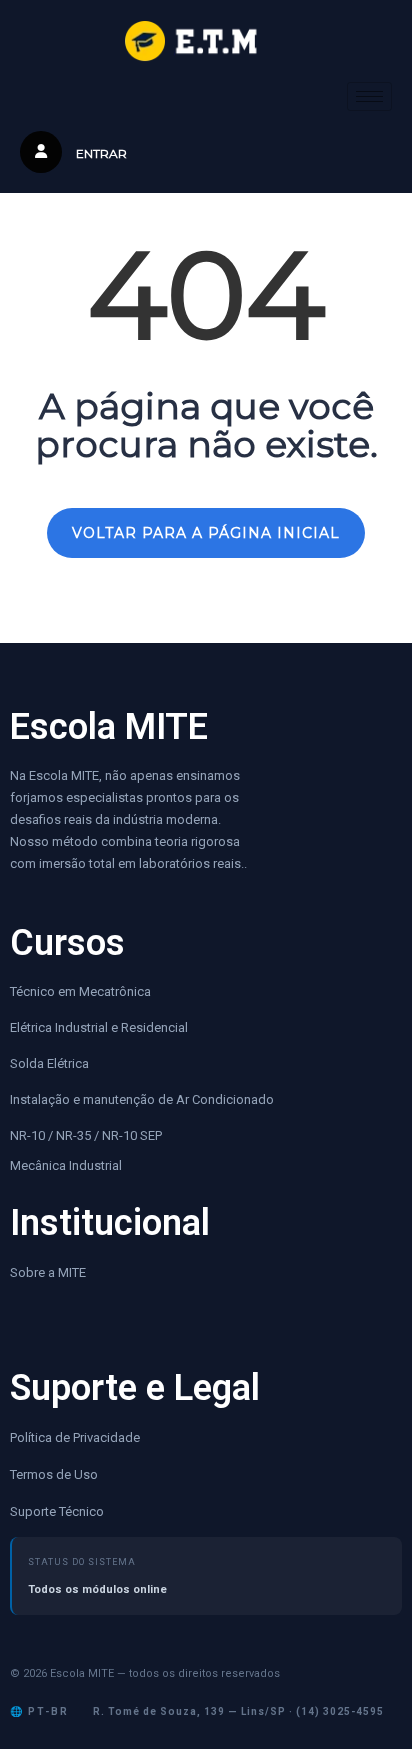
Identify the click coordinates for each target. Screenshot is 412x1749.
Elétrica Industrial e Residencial (99, 1027)
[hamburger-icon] (369, 96)
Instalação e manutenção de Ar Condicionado (142, 1099)
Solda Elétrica (49, 1063)
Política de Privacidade (75, 1437)
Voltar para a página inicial (206, 533)
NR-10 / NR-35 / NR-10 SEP (87, 1135)
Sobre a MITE (48, 1272)
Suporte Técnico (57, 1511)
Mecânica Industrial (66, 1165)
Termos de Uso (54, 1474)
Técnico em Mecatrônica (80, 991)
